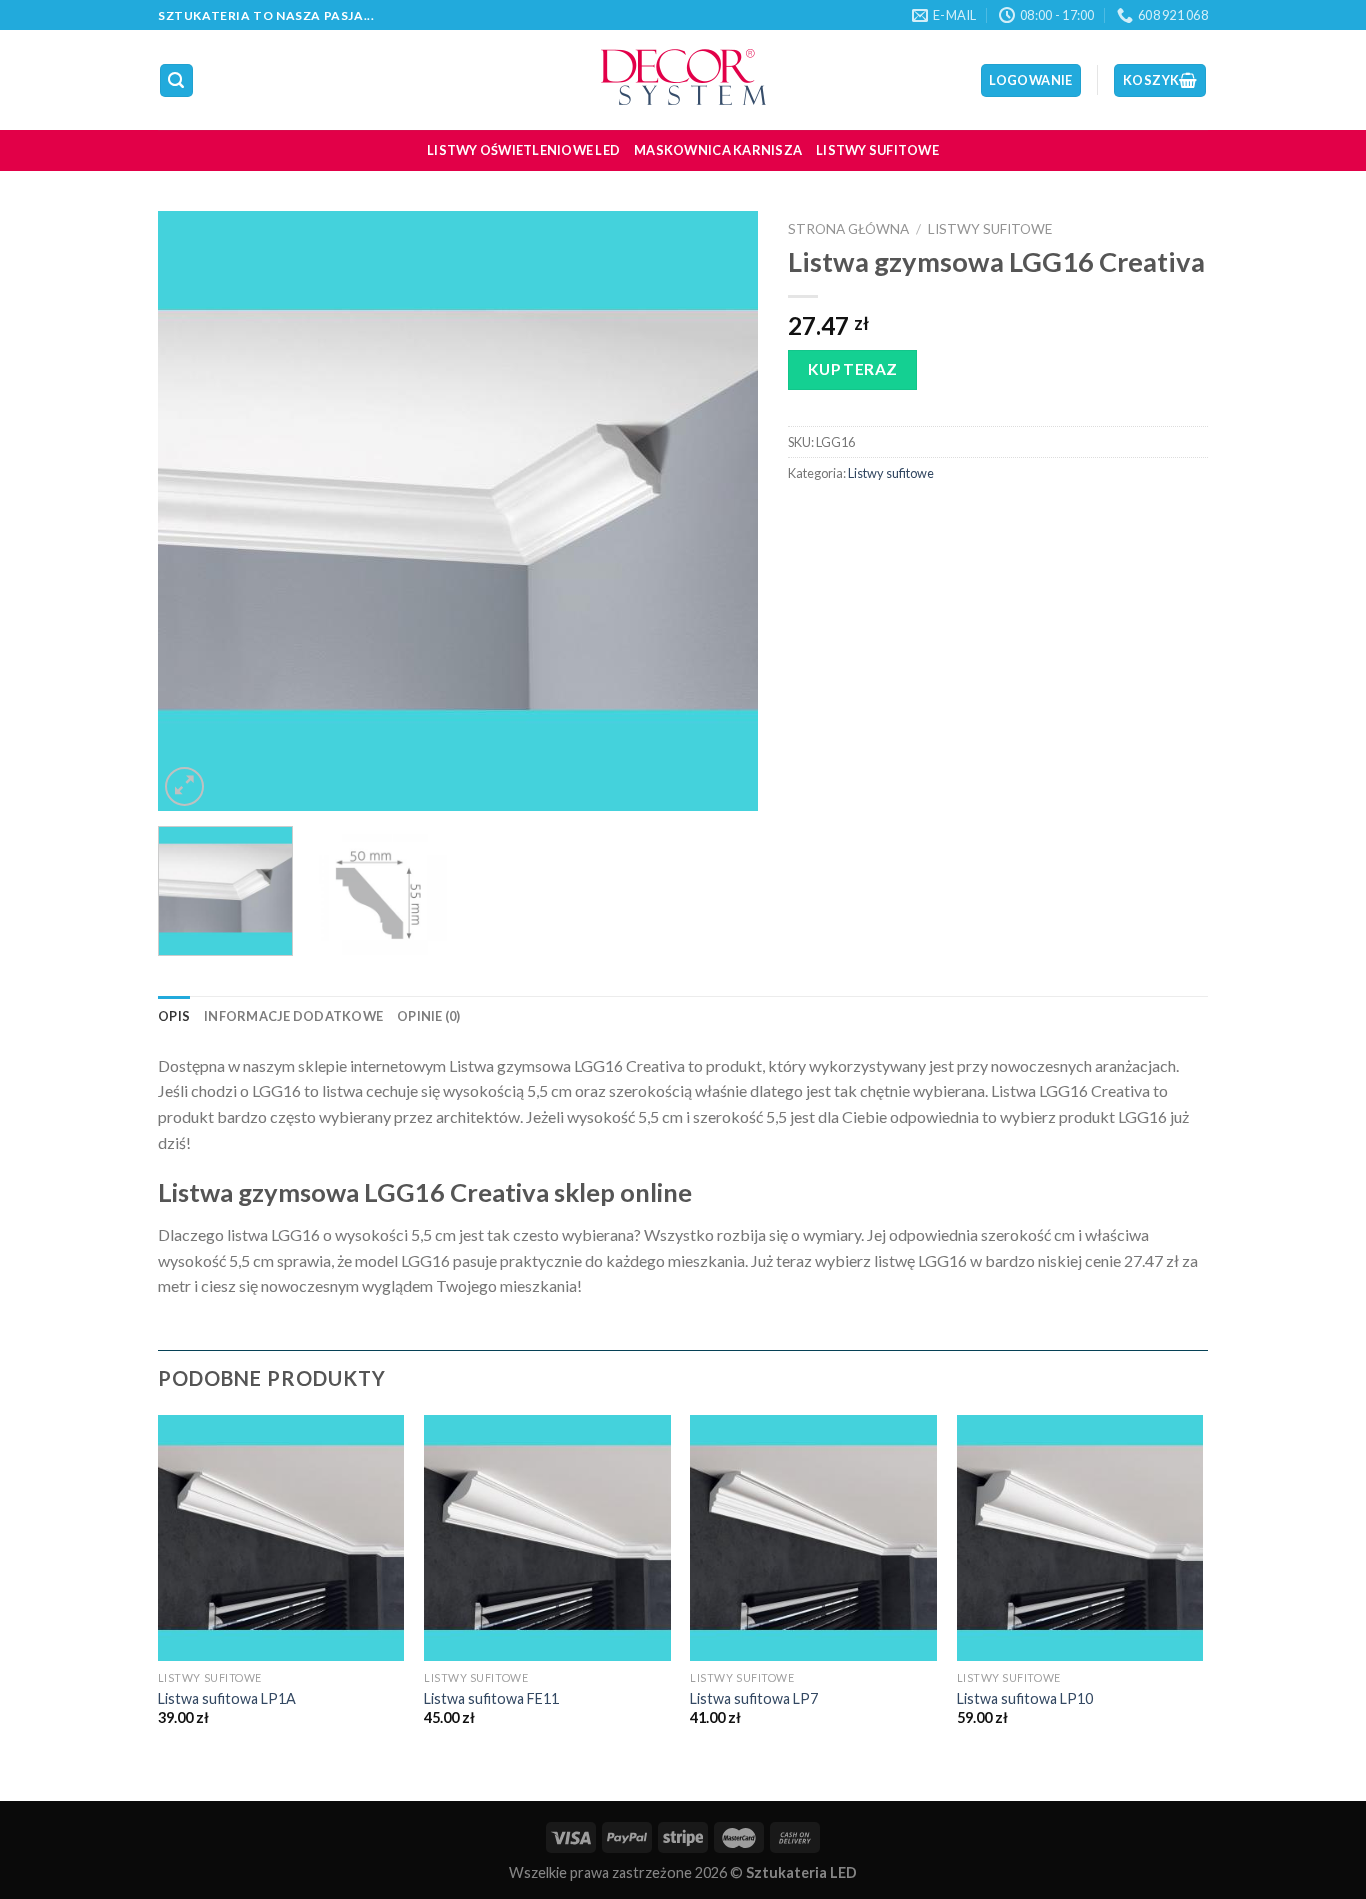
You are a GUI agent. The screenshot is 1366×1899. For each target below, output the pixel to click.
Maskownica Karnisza (718, 150)
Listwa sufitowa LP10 (1025, 1698)
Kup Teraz (853, 369)
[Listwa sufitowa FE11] (547, 1538)
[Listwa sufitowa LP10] (1080, 1538)
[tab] (174, 1016)
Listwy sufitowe (877, 150)
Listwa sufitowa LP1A (227, 1698)
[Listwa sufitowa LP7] (813, 1538)
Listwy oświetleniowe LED (523, 150)
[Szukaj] (177, 80)
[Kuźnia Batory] (683, 80)
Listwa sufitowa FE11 (491, 1698)
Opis (174, 1016)
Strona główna (848, 229)
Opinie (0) (429, 1016)
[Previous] (195, 511)
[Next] (721, 511)
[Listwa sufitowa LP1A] (281, 1538)
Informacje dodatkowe (293, 1016)
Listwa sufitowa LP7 (754, 1698)
